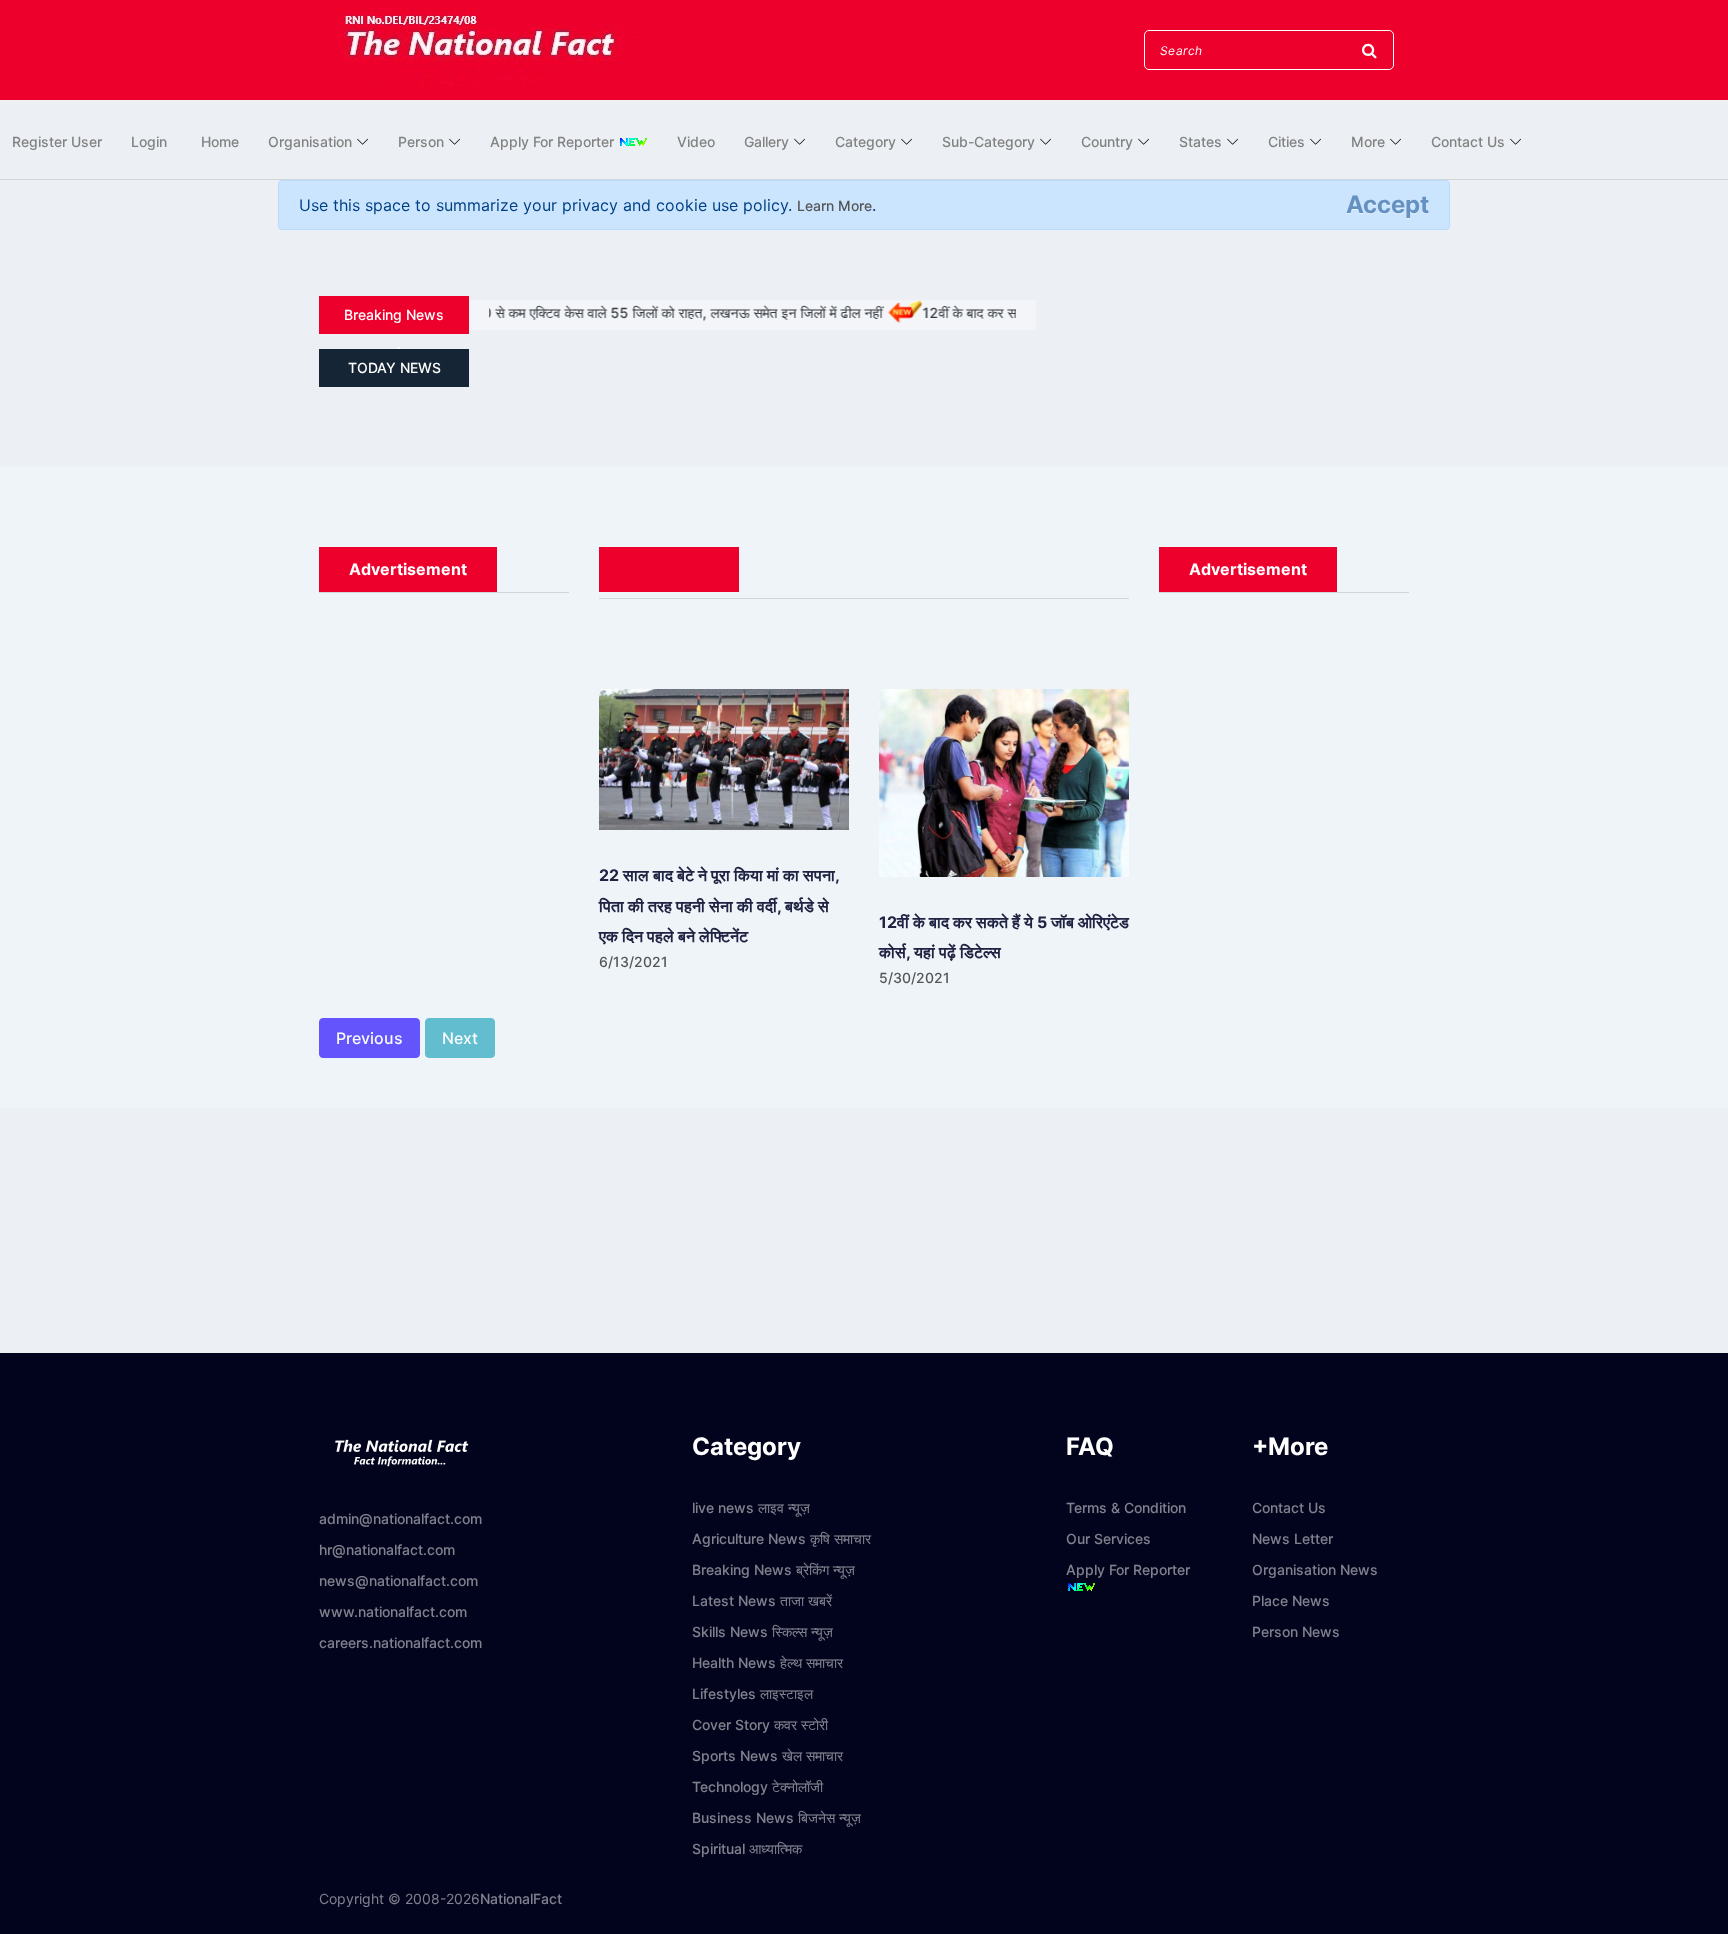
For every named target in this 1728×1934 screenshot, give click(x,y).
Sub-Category (988, 141)
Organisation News (1315, 1569)
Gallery (766, 141)
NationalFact (521, 1898)
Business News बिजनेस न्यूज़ (776, 1817)
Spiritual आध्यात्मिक (747, 1848)
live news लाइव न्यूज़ (751, 1507)
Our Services (1108, 1538)
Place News (1291, 1600)
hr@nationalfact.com (387, 1549)
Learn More (834, 205)
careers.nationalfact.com (400, 1642)
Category (865, 141)
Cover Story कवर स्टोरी (760, 1724)
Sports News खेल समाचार (767, 1755)
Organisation (310, 141)
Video (696, 141)
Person (421, 141)
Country (1107, 141)
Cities (1286, 141)
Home (220, 141)
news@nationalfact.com (398, 1580)
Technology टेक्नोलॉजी (757, 1786)
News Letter (1292, 1538)
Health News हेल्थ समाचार (767, 1662)
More (1368, 141)
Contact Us (1468, 141)
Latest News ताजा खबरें (762, 1600)
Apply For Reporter (554, 141)
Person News (1296, 1631)
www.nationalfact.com (393, 1611)
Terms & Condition (1126, 1507)
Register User (57, 141)
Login (149, 141)
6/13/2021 (633, 961)
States (1200, 141)
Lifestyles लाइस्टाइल (752, 1693)
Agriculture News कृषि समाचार (781, 1538)
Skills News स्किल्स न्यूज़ (762, 1631)
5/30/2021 (914, 977)
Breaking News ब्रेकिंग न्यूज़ (773, 1569)
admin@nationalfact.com (400, 1518)
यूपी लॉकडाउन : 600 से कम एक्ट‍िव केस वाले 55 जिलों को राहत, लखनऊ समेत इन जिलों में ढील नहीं (596, 312)
